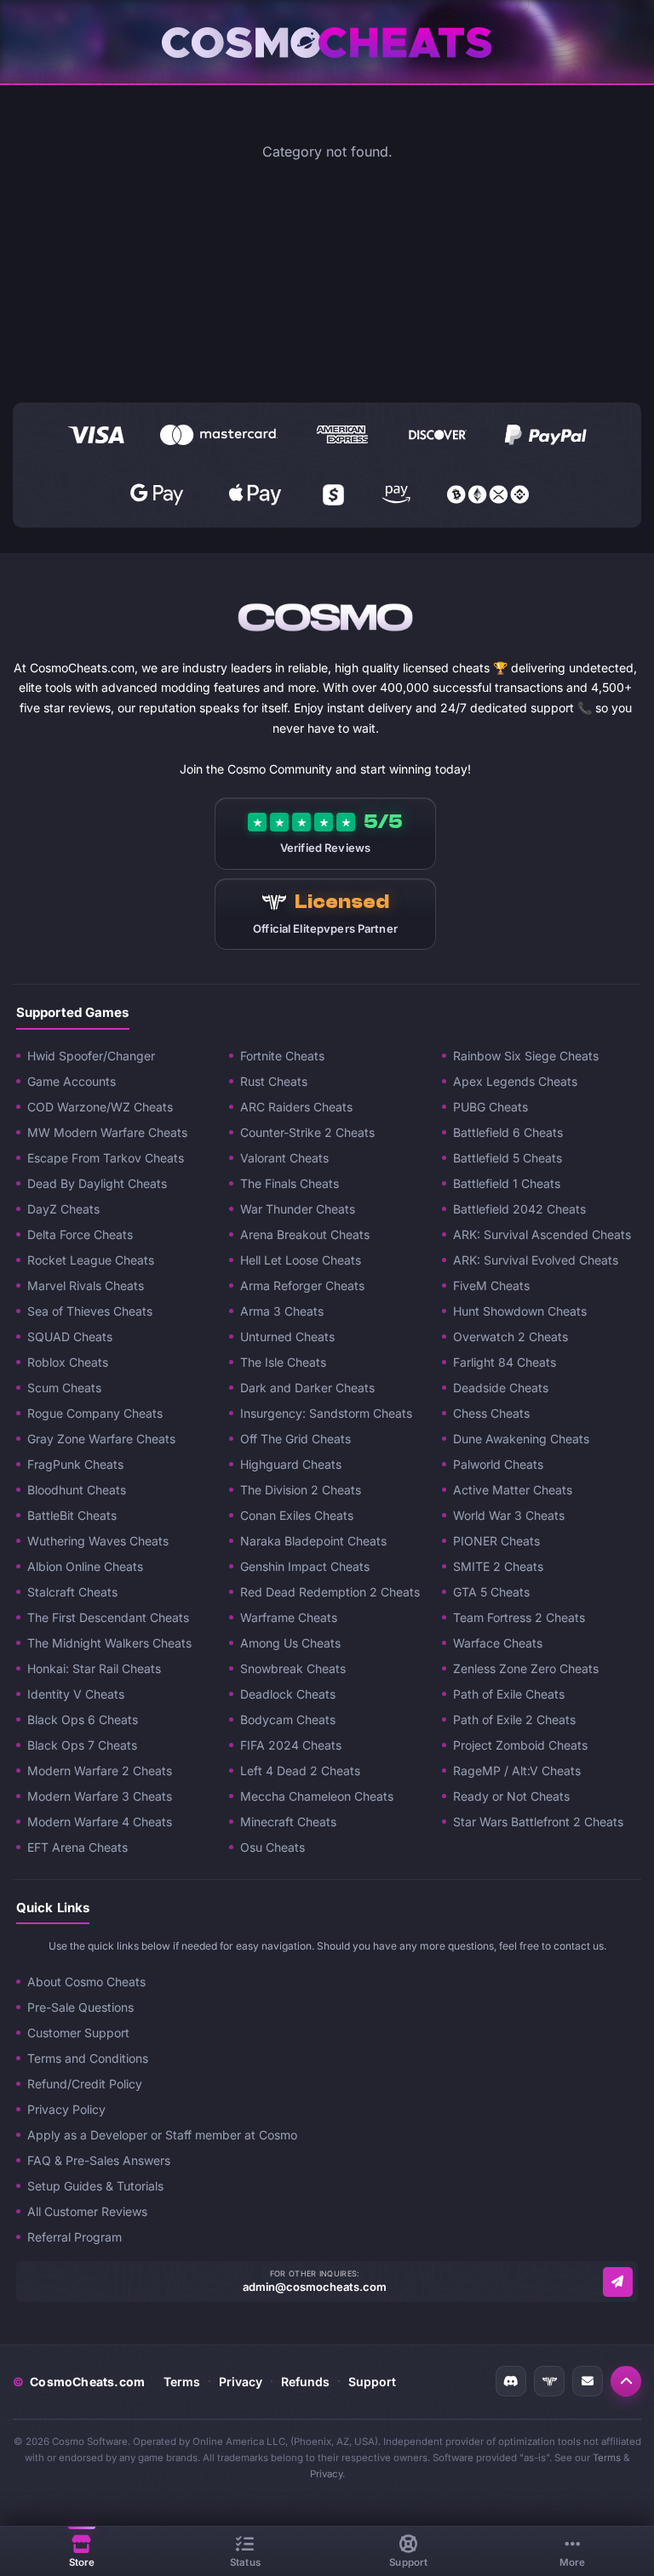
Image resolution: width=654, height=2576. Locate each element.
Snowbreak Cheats (293, 1668)
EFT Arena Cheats (77, 1847)
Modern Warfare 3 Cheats (100, 1796)
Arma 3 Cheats (282, 1311)
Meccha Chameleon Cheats (317, 1796)
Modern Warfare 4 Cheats (100, 1822)
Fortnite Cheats (282, 1056)
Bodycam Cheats (288, 1719)
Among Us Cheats (290, 1643)
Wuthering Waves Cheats (98, 1541)
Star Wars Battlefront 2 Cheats (538, 1822)
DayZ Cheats (63, 1209)
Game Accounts (72, 1081)
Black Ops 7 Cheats (82, 1745)
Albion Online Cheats (85, 1566)
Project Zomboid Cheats (520, 1745)
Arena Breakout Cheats (305, 1234)
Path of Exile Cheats (509, 1694)
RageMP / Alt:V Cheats (517, 1771)
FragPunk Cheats (75, 1464)
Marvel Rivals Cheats (86, 1285)
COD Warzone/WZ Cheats (100, 1107)
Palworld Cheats (498, 1464)
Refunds (305, 2382)
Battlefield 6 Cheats (508, 1132)
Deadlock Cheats (288, 1694)
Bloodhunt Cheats (77, 1490)
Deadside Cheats (501, 1388)
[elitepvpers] (549, 2381)
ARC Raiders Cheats (296, 1107)
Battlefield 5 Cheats (508, 1158)
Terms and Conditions (88, 2058)
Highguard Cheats (291, 1464)
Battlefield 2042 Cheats (519, 1209)
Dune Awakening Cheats (521, 1439)
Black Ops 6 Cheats (83, 1719)
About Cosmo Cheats (86, 1982)
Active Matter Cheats (513, 1490)
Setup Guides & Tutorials (95, 2186)
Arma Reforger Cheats (302, 1285)
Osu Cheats (272, 1847)
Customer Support (78, 2033)
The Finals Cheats (290, 1183)
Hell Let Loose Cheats (301, 1260)
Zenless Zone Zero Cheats (526, 1668)
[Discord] (511, 2381)
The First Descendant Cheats (108, 1617)
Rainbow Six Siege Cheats (526, 1056)
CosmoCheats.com (79, 2382)
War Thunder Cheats (298, 1209)
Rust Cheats (274, 1081)
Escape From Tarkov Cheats (106, 1158)
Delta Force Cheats (80, 1234)
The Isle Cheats (283, 1362)
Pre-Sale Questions (80, 2007)
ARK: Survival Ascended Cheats (542, 1234)
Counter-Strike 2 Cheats (307, 1132)
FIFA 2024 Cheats (291, 1745)
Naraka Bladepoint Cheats (313, 1541)
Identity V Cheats (76, 1694)
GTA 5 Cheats (491, 1592)
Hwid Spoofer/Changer (91, 1056)
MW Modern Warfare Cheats (107, 1132)
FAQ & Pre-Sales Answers (99, 2160)
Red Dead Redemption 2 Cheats (330, 1592)
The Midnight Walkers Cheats (109, 1643)
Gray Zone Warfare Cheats (101, 1439)
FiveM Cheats (491, 1285)
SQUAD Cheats (70, 1337)
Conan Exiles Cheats (297, 1515)
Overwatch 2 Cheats (511, 1337)
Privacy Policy (66, 2109)
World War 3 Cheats (509, 1515)
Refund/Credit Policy (85, 2084)
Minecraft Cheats (288, 1822)
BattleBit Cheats (72, 1515)
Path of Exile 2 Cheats (514, 1719)
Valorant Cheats (284, 1158)
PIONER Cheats (496, 1541)
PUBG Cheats (490, 1107)
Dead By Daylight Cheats (97, 1183)
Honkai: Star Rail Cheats (94, 1668)
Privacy (241, 2382)
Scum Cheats (64, 1388)
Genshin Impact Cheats (305, 1566)
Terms (182, 2382)
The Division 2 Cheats (301, 1490)
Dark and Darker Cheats (307, 1388)
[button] (626, 2381)
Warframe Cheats (289, 1617)
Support (372, 2382)
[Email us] (618, 2282)
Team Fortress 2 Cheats (519, 1617)
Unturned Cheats (287, 1337)
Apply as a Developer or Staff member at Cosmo (162, 2135)
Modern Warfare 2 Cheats (100, 1771)
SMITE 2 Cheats (498, 1566)
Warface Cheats (498, 1643)
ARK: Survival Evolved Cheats (536, 1260)
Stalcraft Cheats (72, 1592)
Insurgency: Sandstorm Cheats (326, 1413)
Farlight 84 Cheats (505, 1362)
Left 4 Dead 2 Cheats (300, 1771)
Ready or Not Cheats (511, 1796)
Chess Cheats (491, 1413)
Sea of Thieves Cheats (90, 1311)
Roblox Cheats (68, 1362)
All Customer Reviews (87, 2211)
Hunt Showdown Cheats (520, 1311)
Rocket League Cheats (91, 1260)
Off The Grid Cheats (295, 1439)
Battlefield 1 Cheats (507, 1183)
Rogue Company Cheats (95, 1413)
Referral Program (75, 2237)
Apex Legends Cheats (515, 1081)
